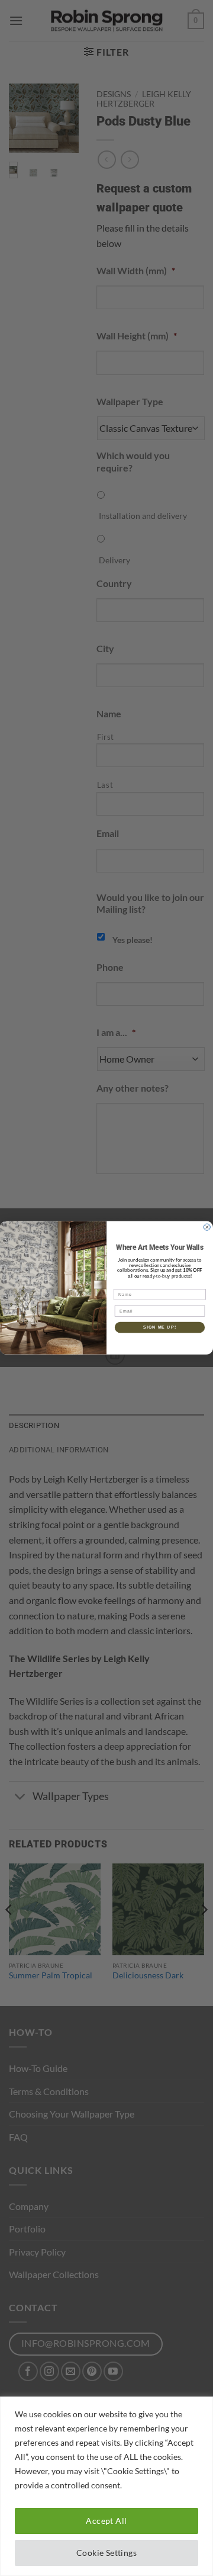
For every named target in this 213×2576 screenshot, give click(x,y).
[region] (106, 2486)
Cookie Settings (106, 2553)
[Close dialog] (207, 1227)
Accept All (106, 2521)
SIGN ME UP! (160, 1327)
